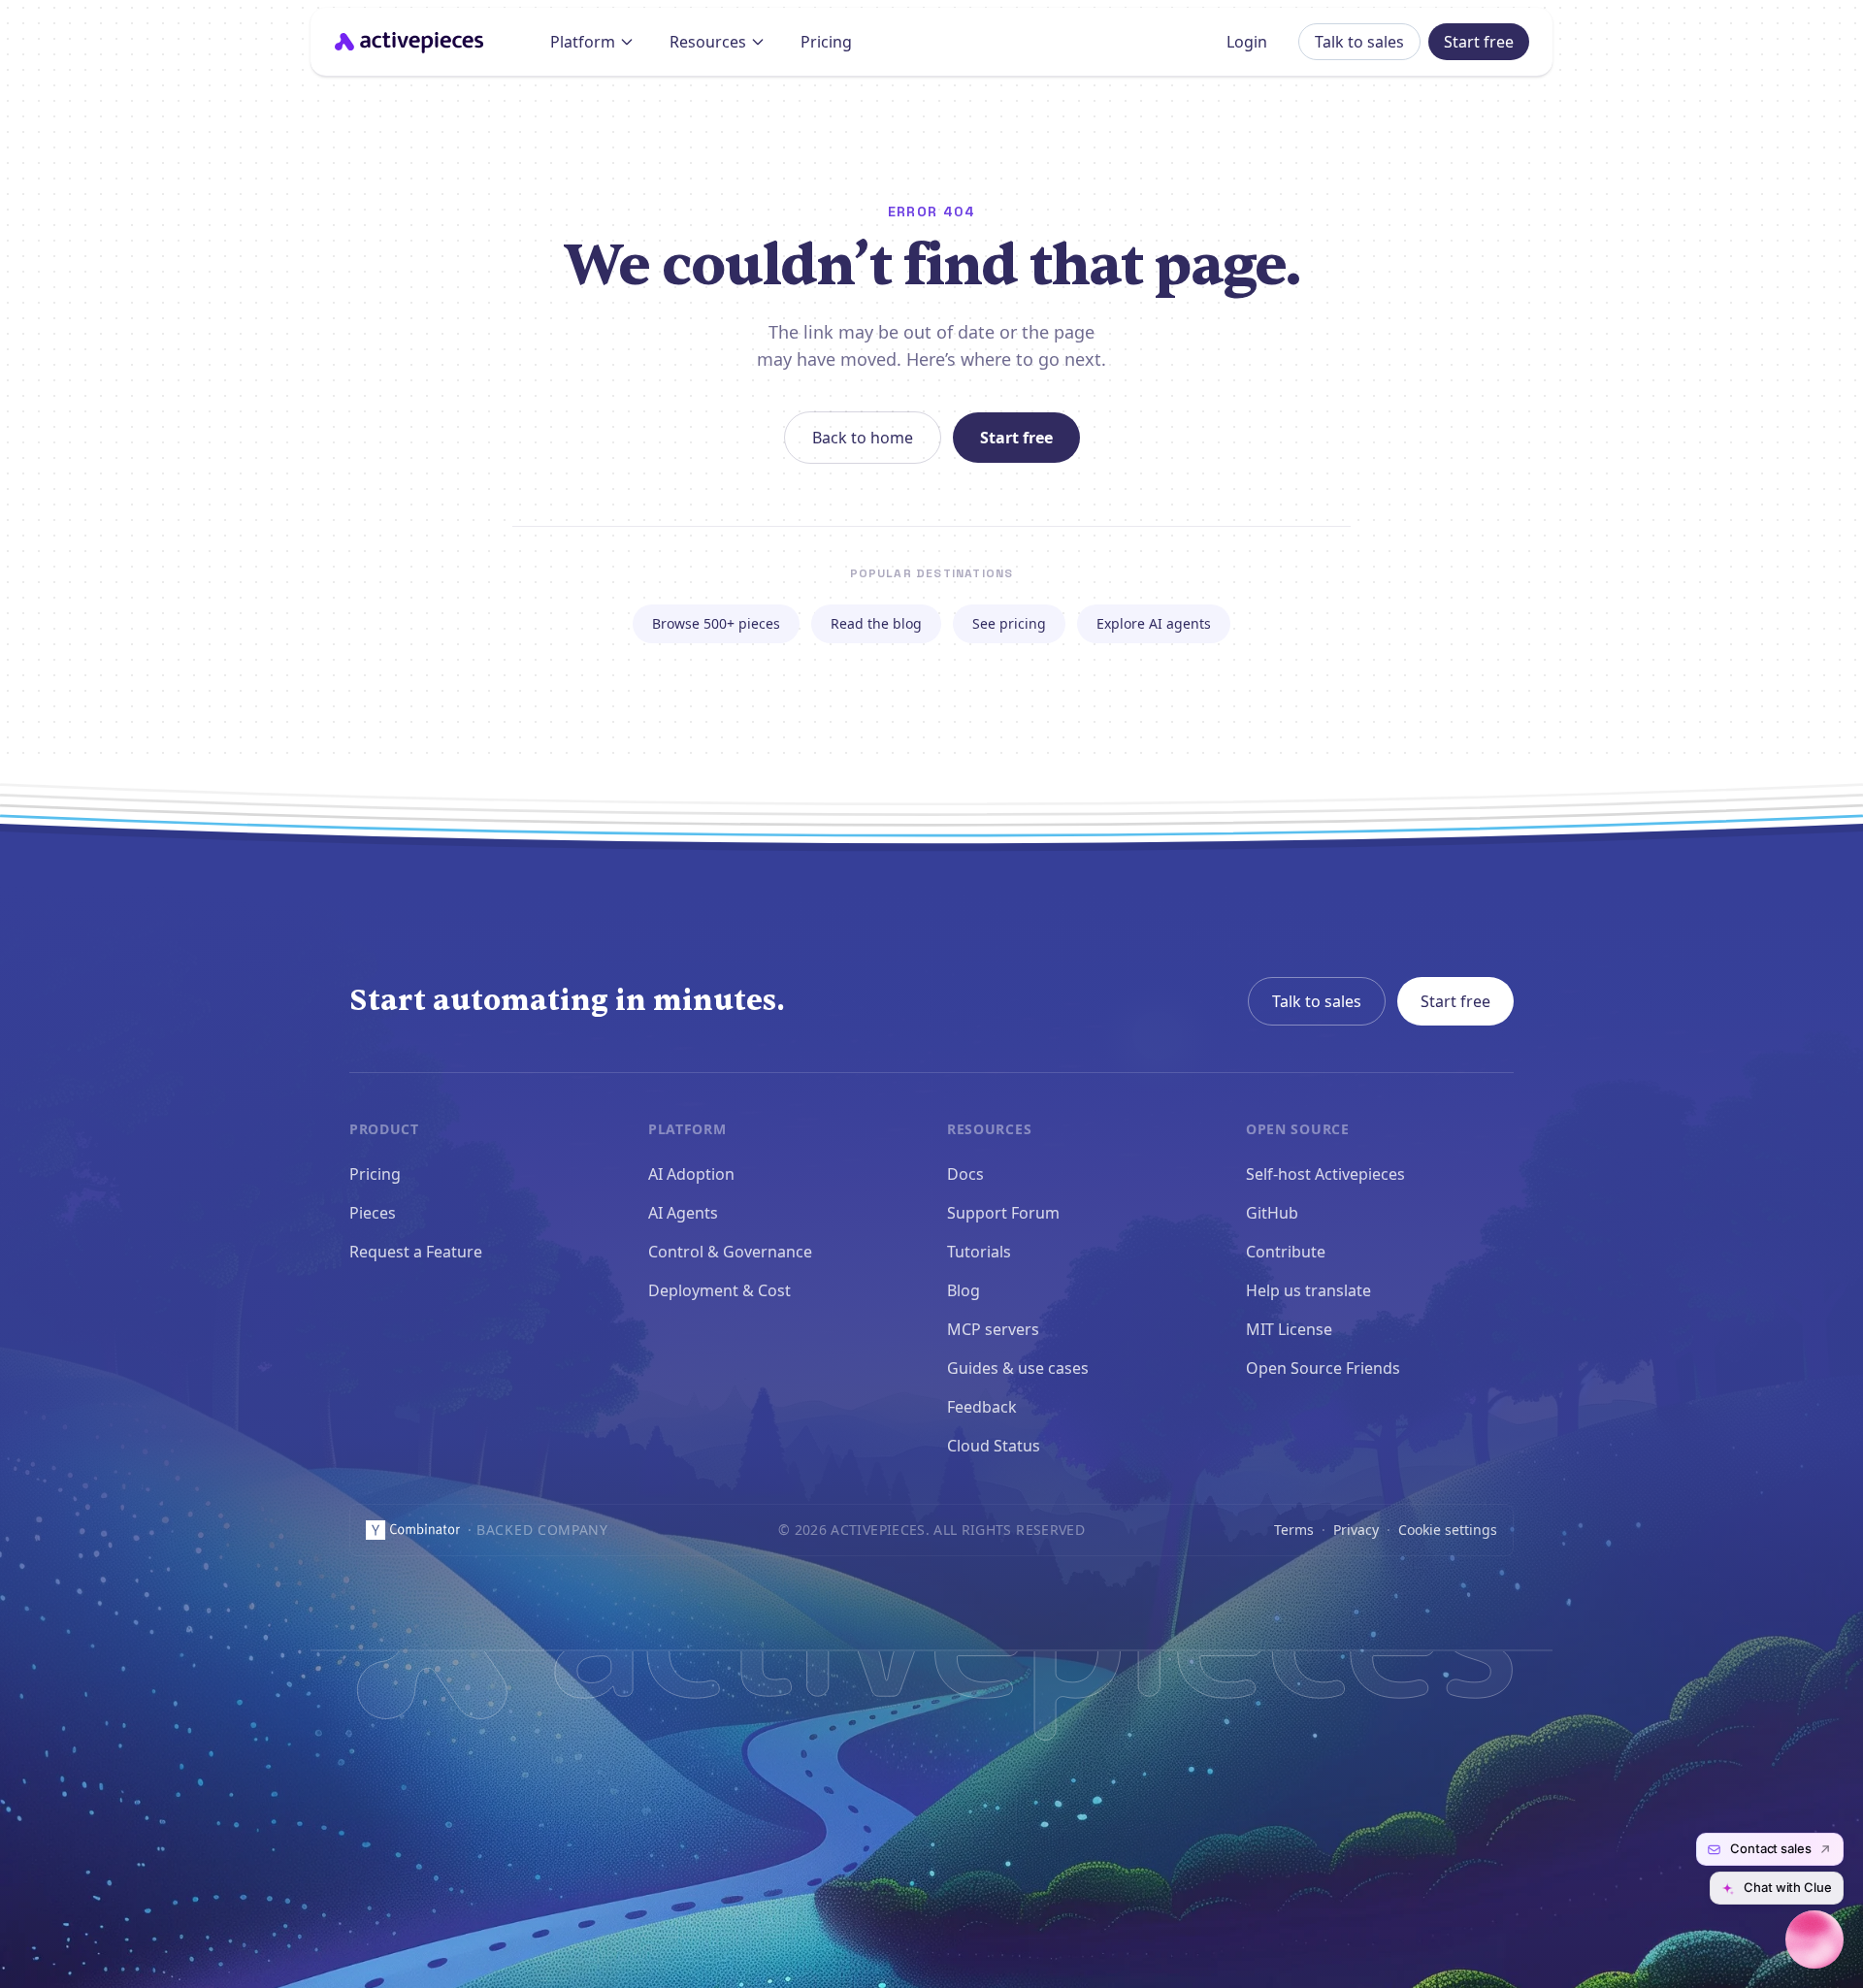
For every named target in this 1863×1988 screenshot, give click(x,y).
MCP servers (993, 1329)
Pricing (826, 42)
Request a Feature (416, 1252)
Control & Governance (730, 1252)
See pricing (1009, 623)
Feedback (982, 1407)
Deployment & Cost (719, 1290)
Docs (965, 1174)
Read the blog (876, 623)
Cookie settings (1448, 1530)
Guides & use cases (1018, 1368)
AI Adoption (691, 1174)
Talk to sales (1359, 42)
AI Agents (683, 1213)
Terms (1294, 1530)
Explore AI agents (1154, 623)
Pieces (373, 1213)
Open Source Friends (1323, 1368)
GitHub (1272, 1213)
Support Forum (1003, 1213)
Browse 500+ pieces (716, 623)
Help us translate (1308, 1290)
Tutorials (979, 1252)
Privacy (1356, 1530)
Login (1247, 42)
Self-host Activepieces (1325, 1174)
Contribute (1286, 1252)
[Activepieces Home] (415, 42)
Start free (1479, 42)
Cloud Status (994, 1446)
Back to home (863, 438)
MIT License (1289, 1329)
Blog (964, 1290)
